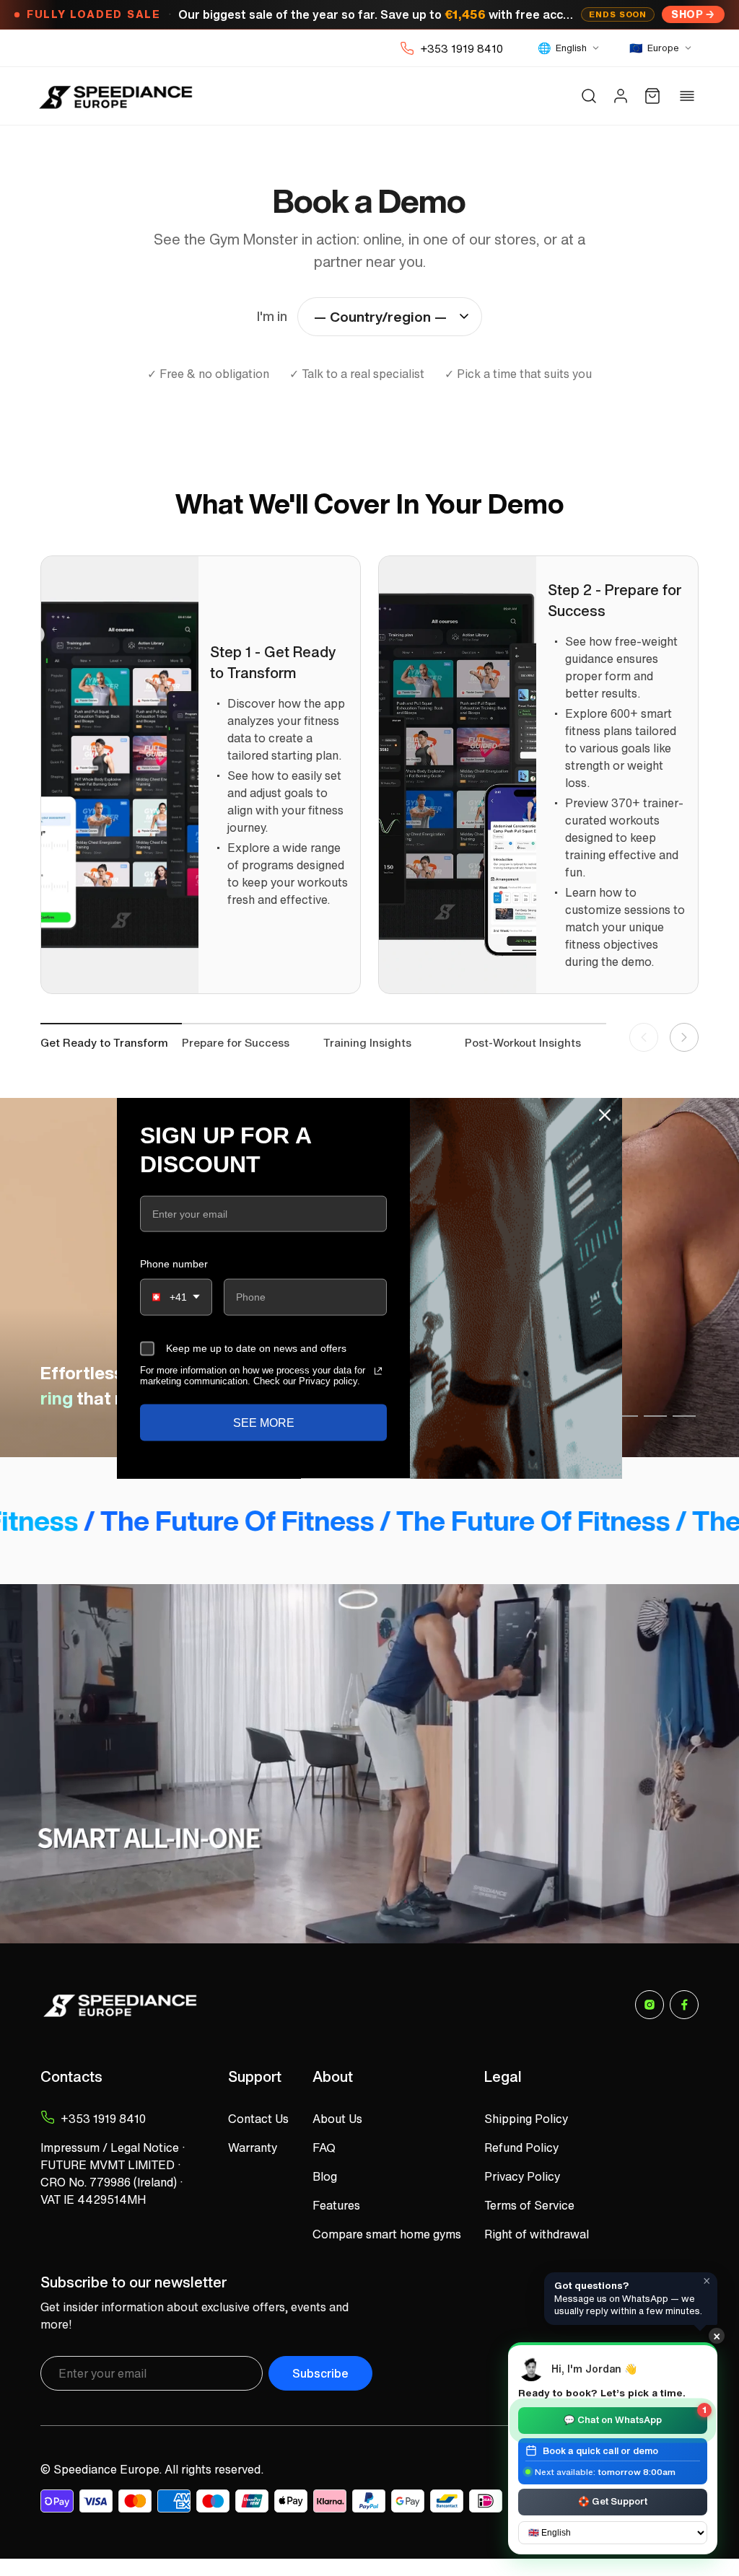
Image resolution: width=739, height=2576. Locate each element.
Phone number (174, 1264)
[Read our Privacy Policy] (378, 1371)
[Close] (605, 1115)
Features (336, 2205)
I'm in (272, 316)
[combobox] (176, 1297)
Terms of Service (529, 2205)
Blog (325, 2176)
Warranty (253, 2148)
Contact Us (258, 2119)
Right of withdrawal (537, 2234)
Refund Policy (521, 2148)
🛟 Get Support (613, 2501)
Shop (687, 14)
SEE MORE (264, 1423)
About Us (337, 2119)
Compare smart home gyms (387, 2234)
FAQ (324, 2148)
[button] (589, 96)
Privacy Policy (522, 2176)
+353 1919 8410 (462, 48)
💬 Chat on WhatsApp (635, 2417)
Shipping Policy (526, 2119)
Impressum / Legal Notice (110, 2148)
